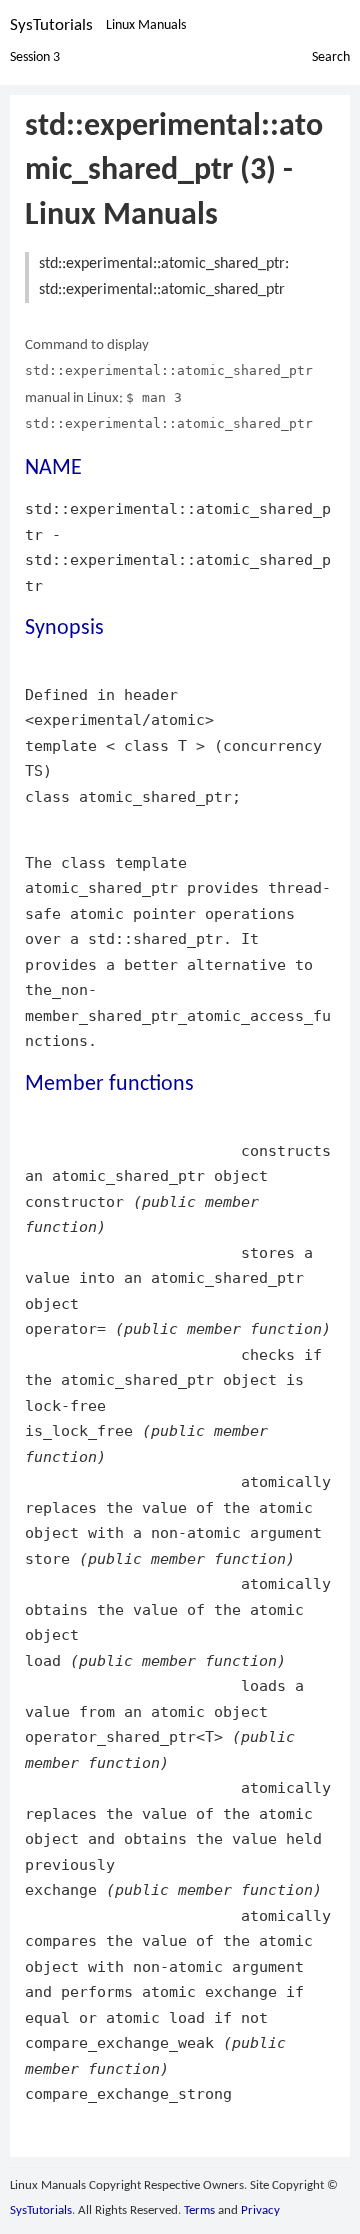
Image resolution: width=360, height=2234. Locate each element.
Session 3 (35, 57)
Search (331, 57)
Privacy (260, 2210)
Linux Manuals (146, 25)
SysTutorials (51, 25)
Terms (199, 2210)
